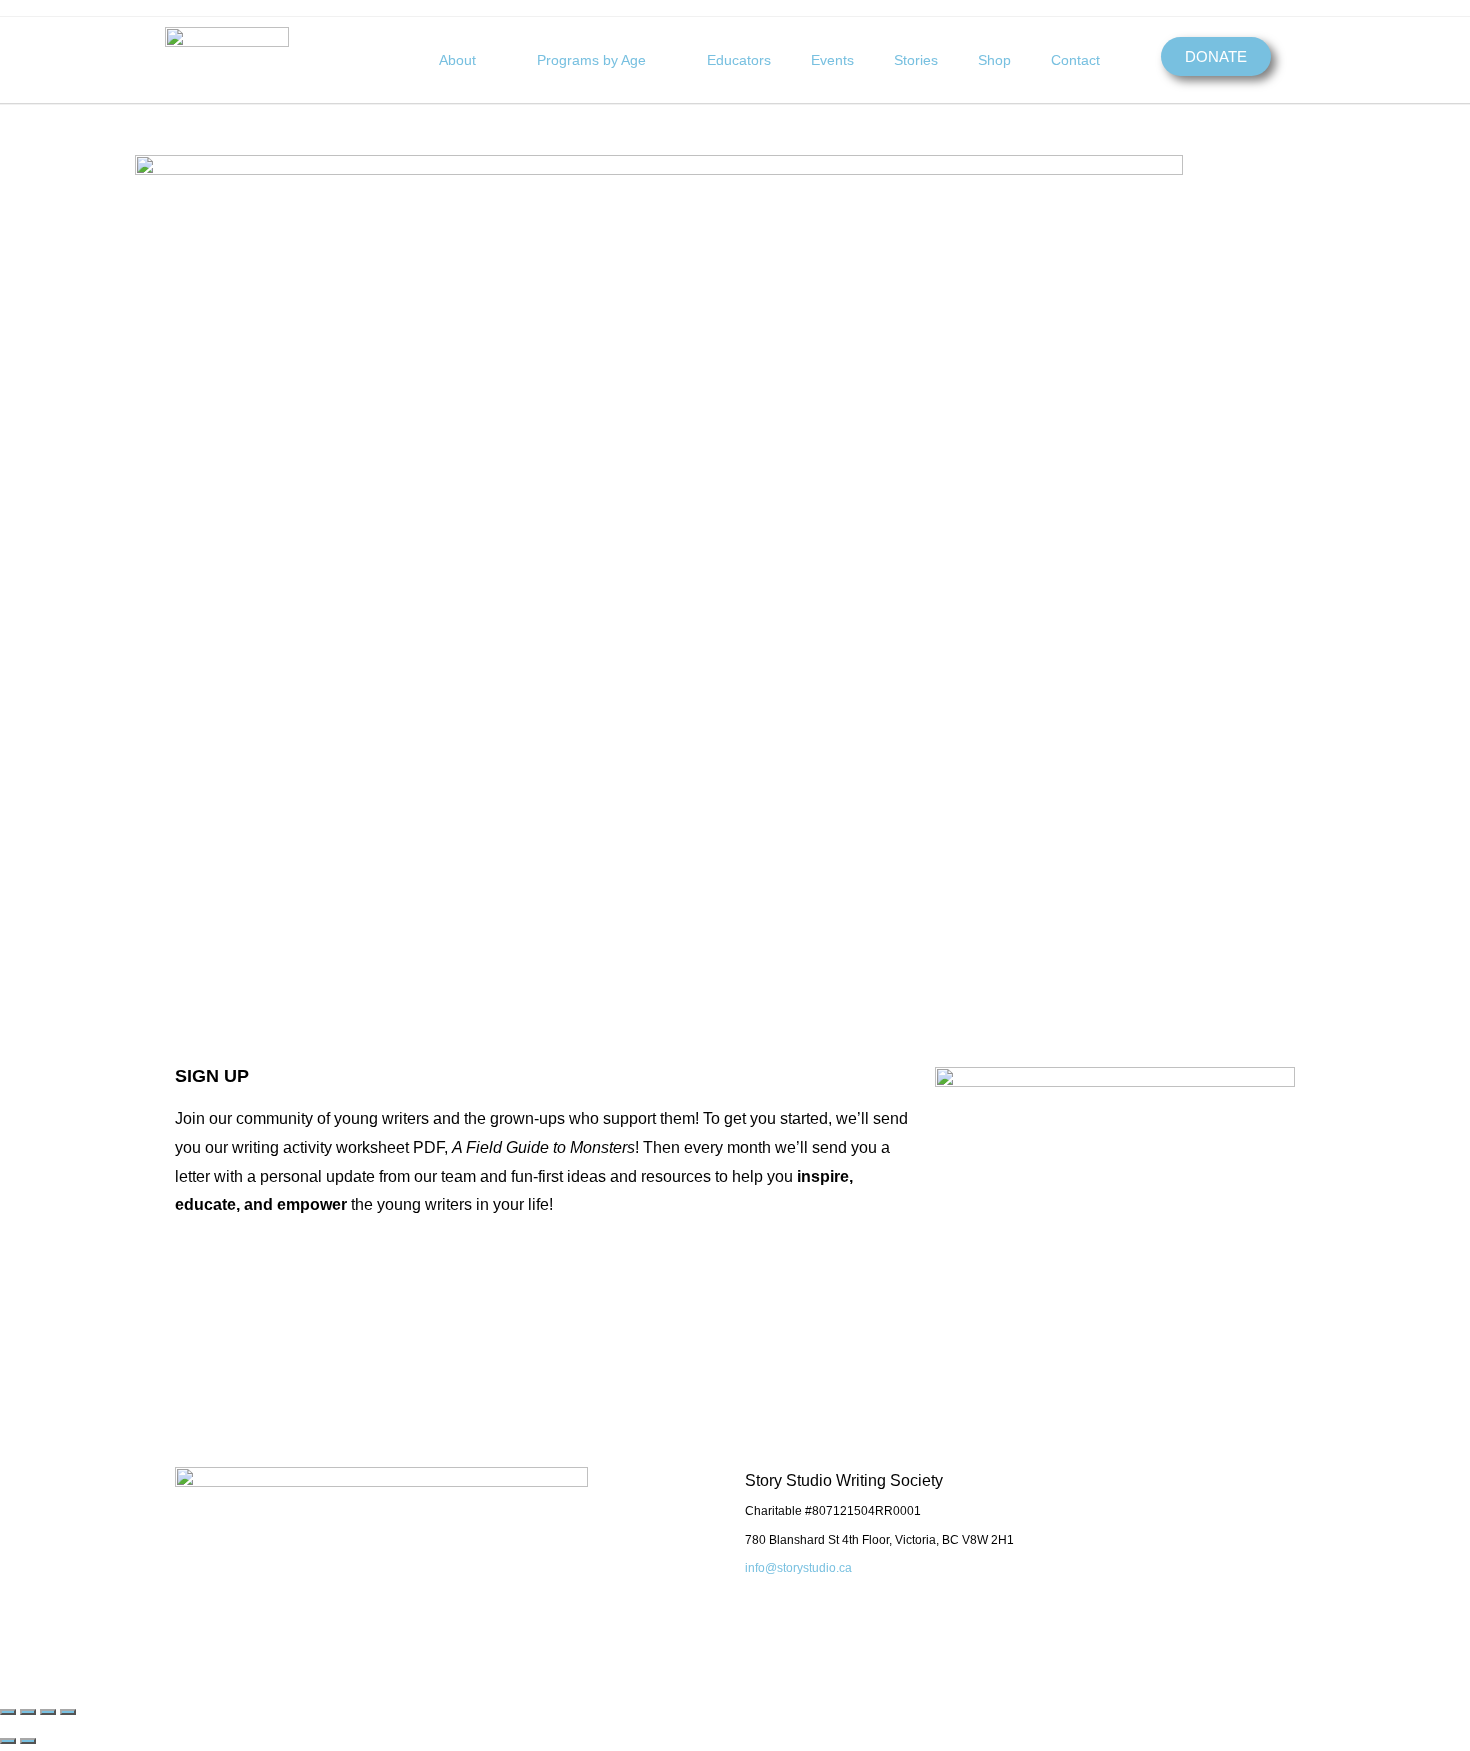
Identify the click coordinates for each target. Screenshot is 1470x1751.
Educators (739, 60)
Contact (1075, 60)
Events (832, 60)
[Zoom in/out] (8, 1712)
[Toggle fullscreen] (28, 1712)
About (457, 60)
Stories (916, 60)
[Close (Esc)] (68, 1712)
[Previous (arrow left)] (8, 1741)
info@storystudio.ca (798, 1568)
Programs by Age (591, 60)
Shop (994, 60)
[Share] (48, 1712)
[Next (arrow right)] (28, 1741)
